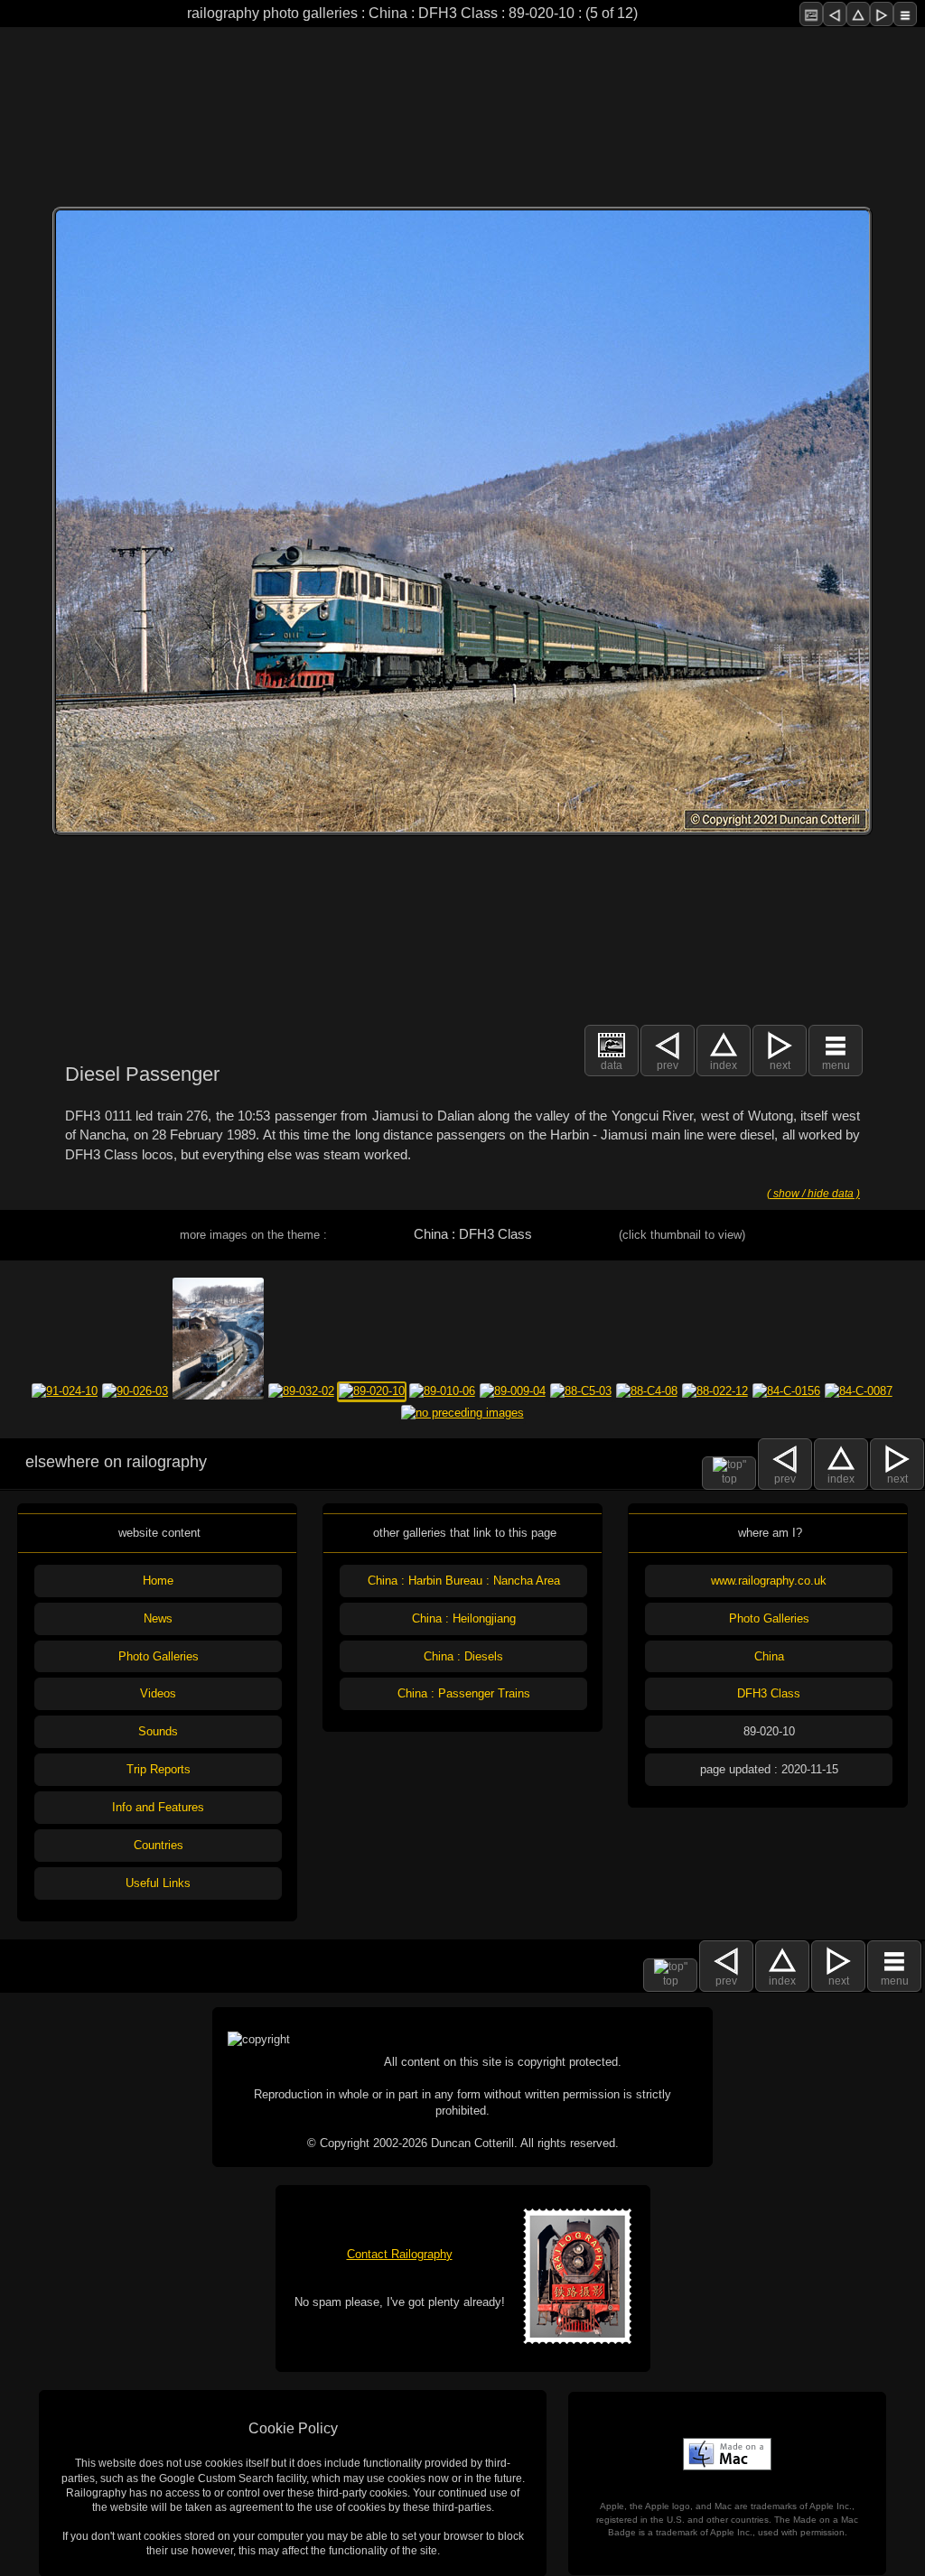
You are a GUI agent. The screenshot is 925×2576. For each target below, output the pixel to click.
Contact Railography (400, 2254)
